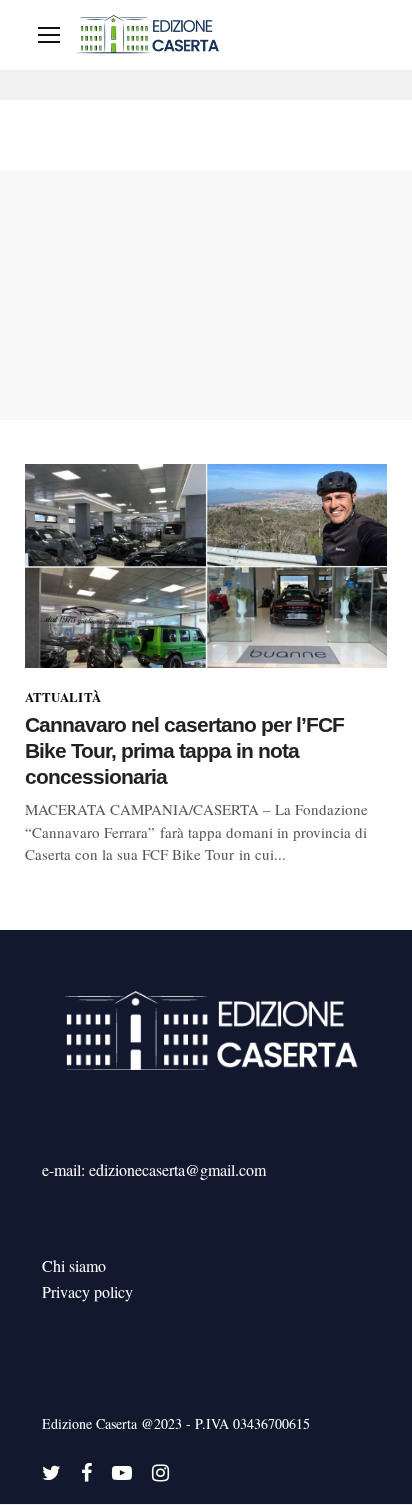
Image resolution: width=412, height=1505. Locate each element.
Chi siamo (74, 1265)
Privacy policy (87, 1291)
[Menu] (49, 35)
